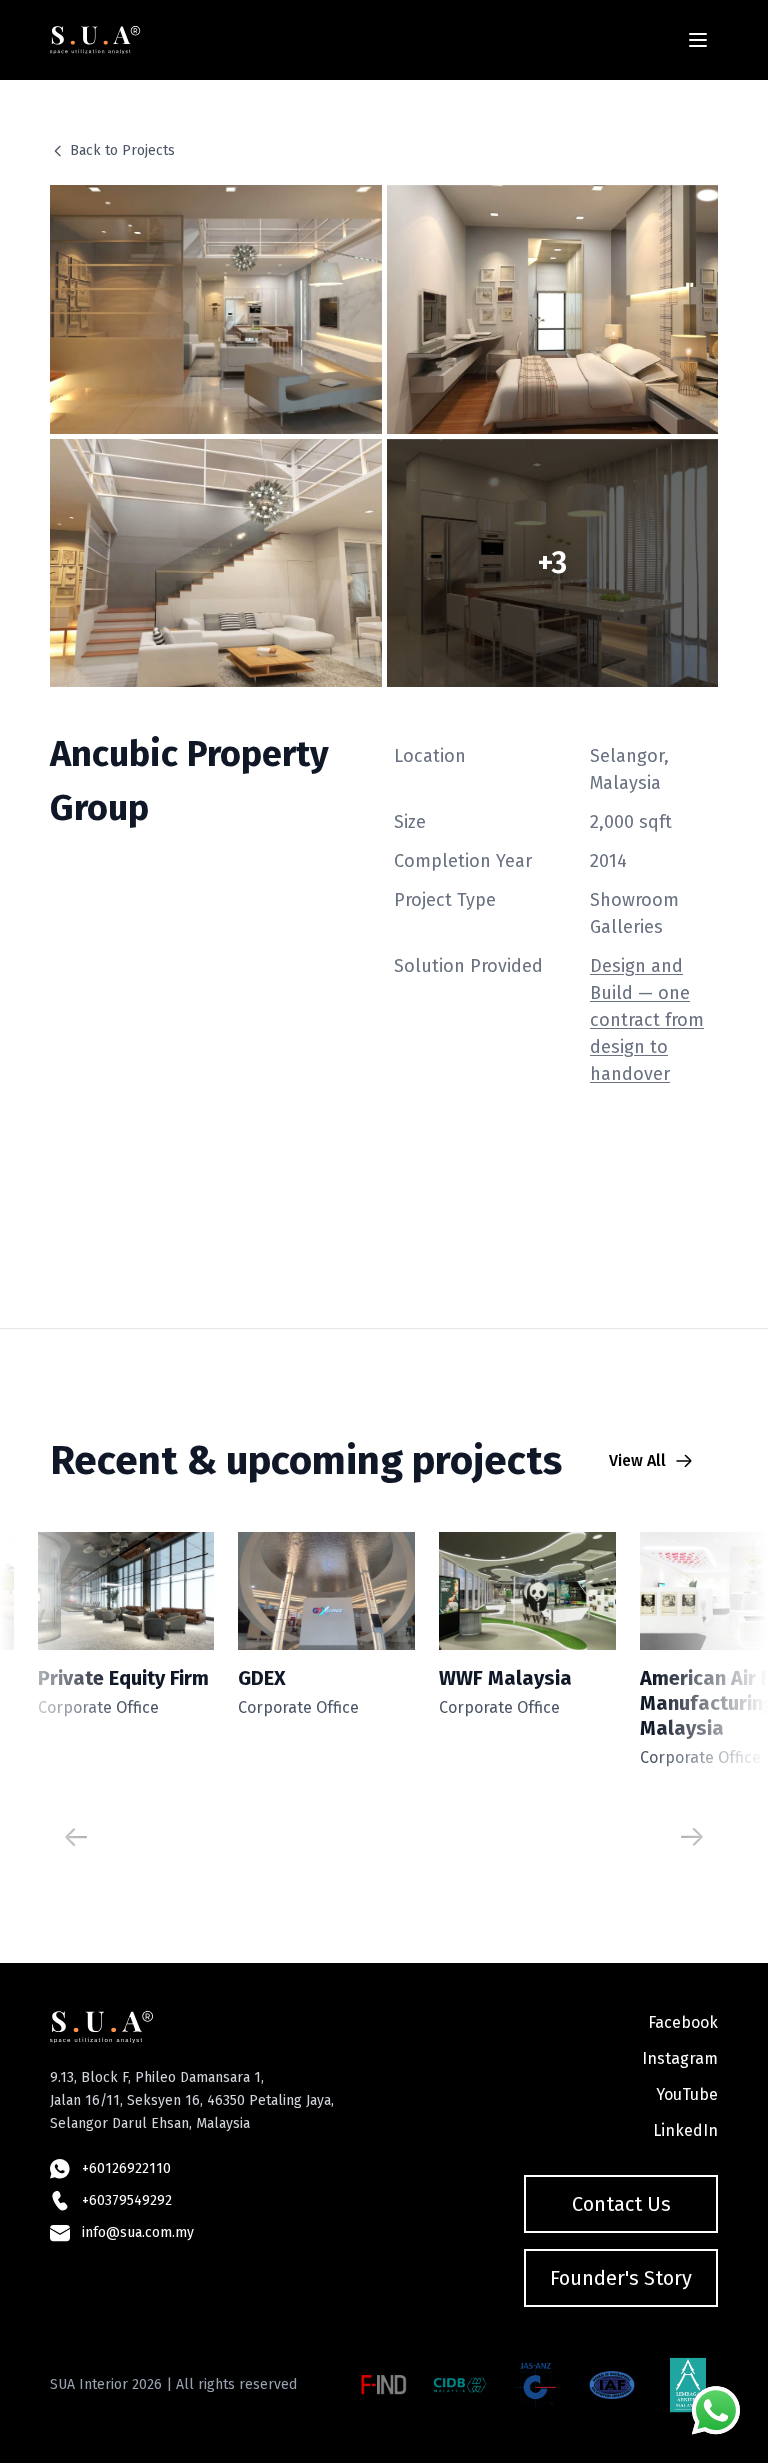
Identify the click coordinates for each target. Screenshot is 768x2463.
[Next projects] (692, 1837)
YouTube (687, 2094)
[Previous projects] (76, 1837)
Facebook (683, 2022)
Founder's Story (621, 2278)
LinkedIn (685, 2130)
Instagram (680, 2058)
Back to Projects (122, 150)
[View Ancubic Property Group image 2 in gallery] (553, 309)
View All (637, 1460)
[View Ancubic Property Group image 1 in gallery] (216, 309)
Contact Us (621, 2204)
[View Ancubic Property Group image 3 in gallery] (216, 563)
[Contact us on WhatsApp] (716, 2411)
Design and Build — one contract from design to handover (647, 1020)
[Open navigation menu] (698, 40)
